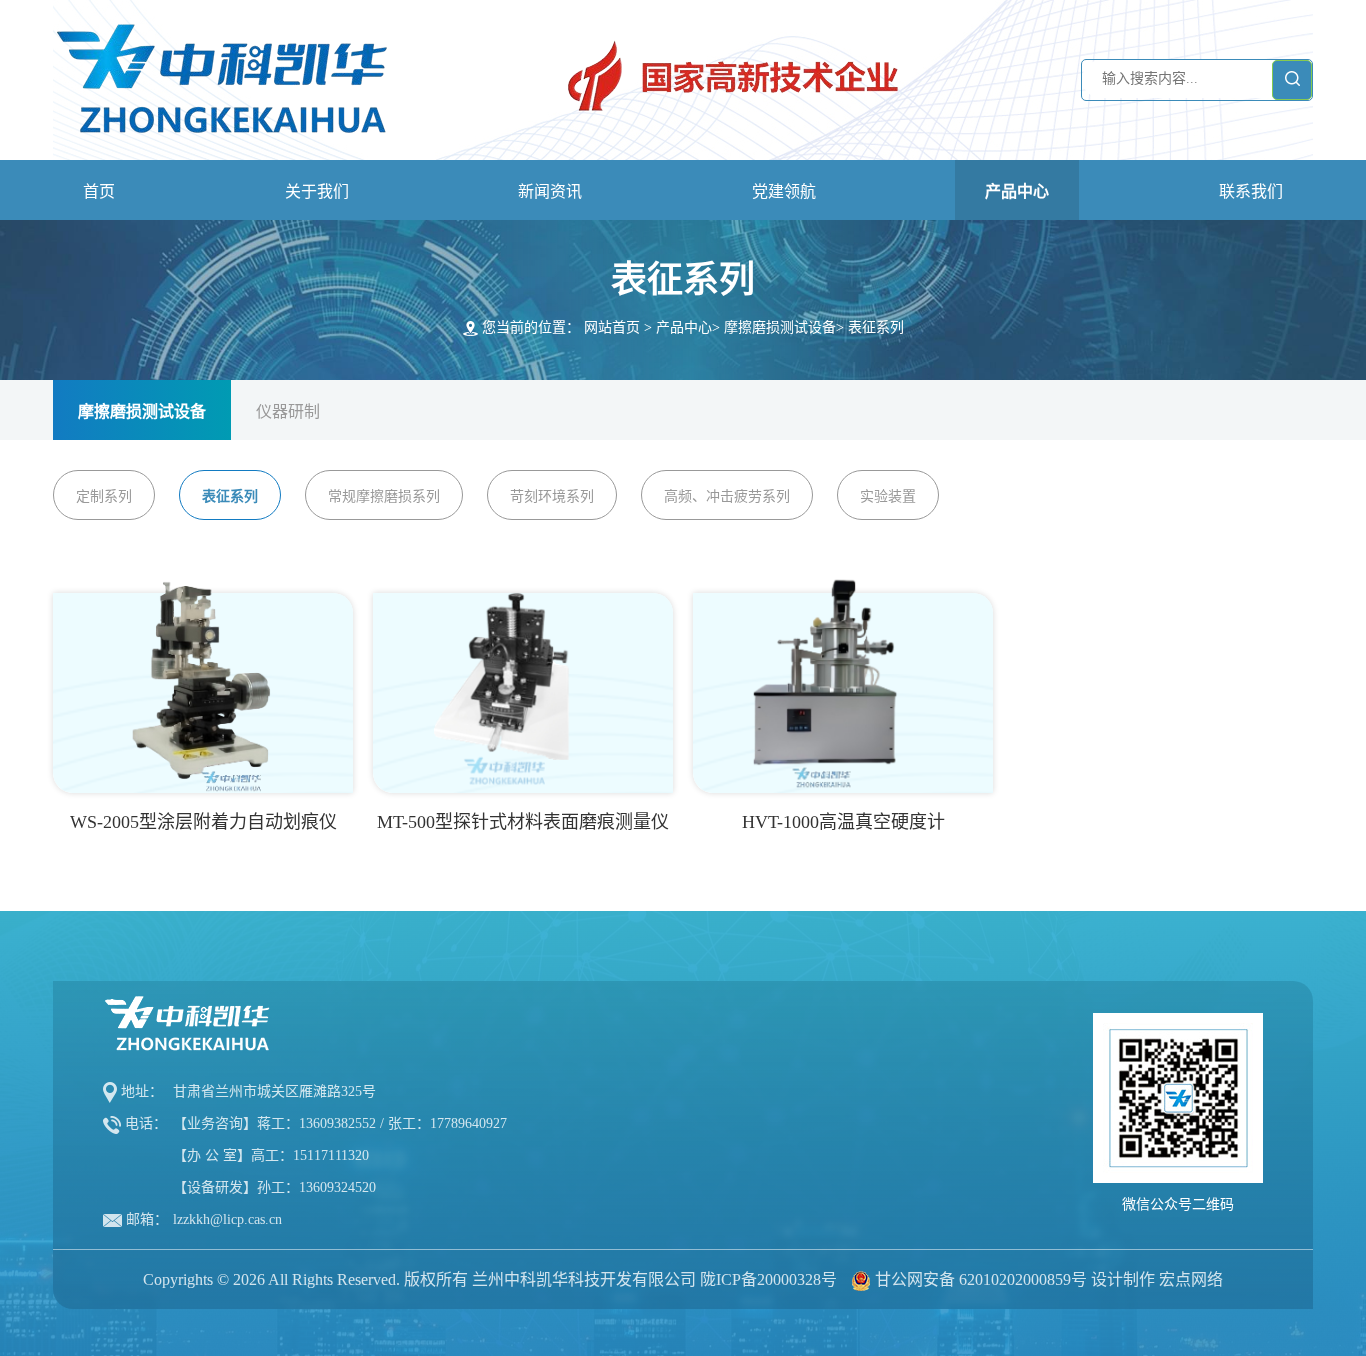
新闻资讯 (550, 191)
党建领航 (784, 191)
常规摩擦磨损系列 (384, 496)
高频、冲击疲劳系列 (727, 496)
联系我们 (1251, 191)
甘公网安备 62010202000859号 (981, 1279)
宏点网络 (1191, 1279)
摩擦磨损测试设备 (780, 327)
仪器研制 (288, 411)
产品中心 (1017, 191)
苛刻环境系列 (552, 496)
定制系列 (104, 496)
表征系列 (876, 327)
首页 (99, 191)
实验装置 (888, 496)
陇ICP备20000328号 (768, 1279)
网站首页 (612, 327)
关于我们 (317, 191)
